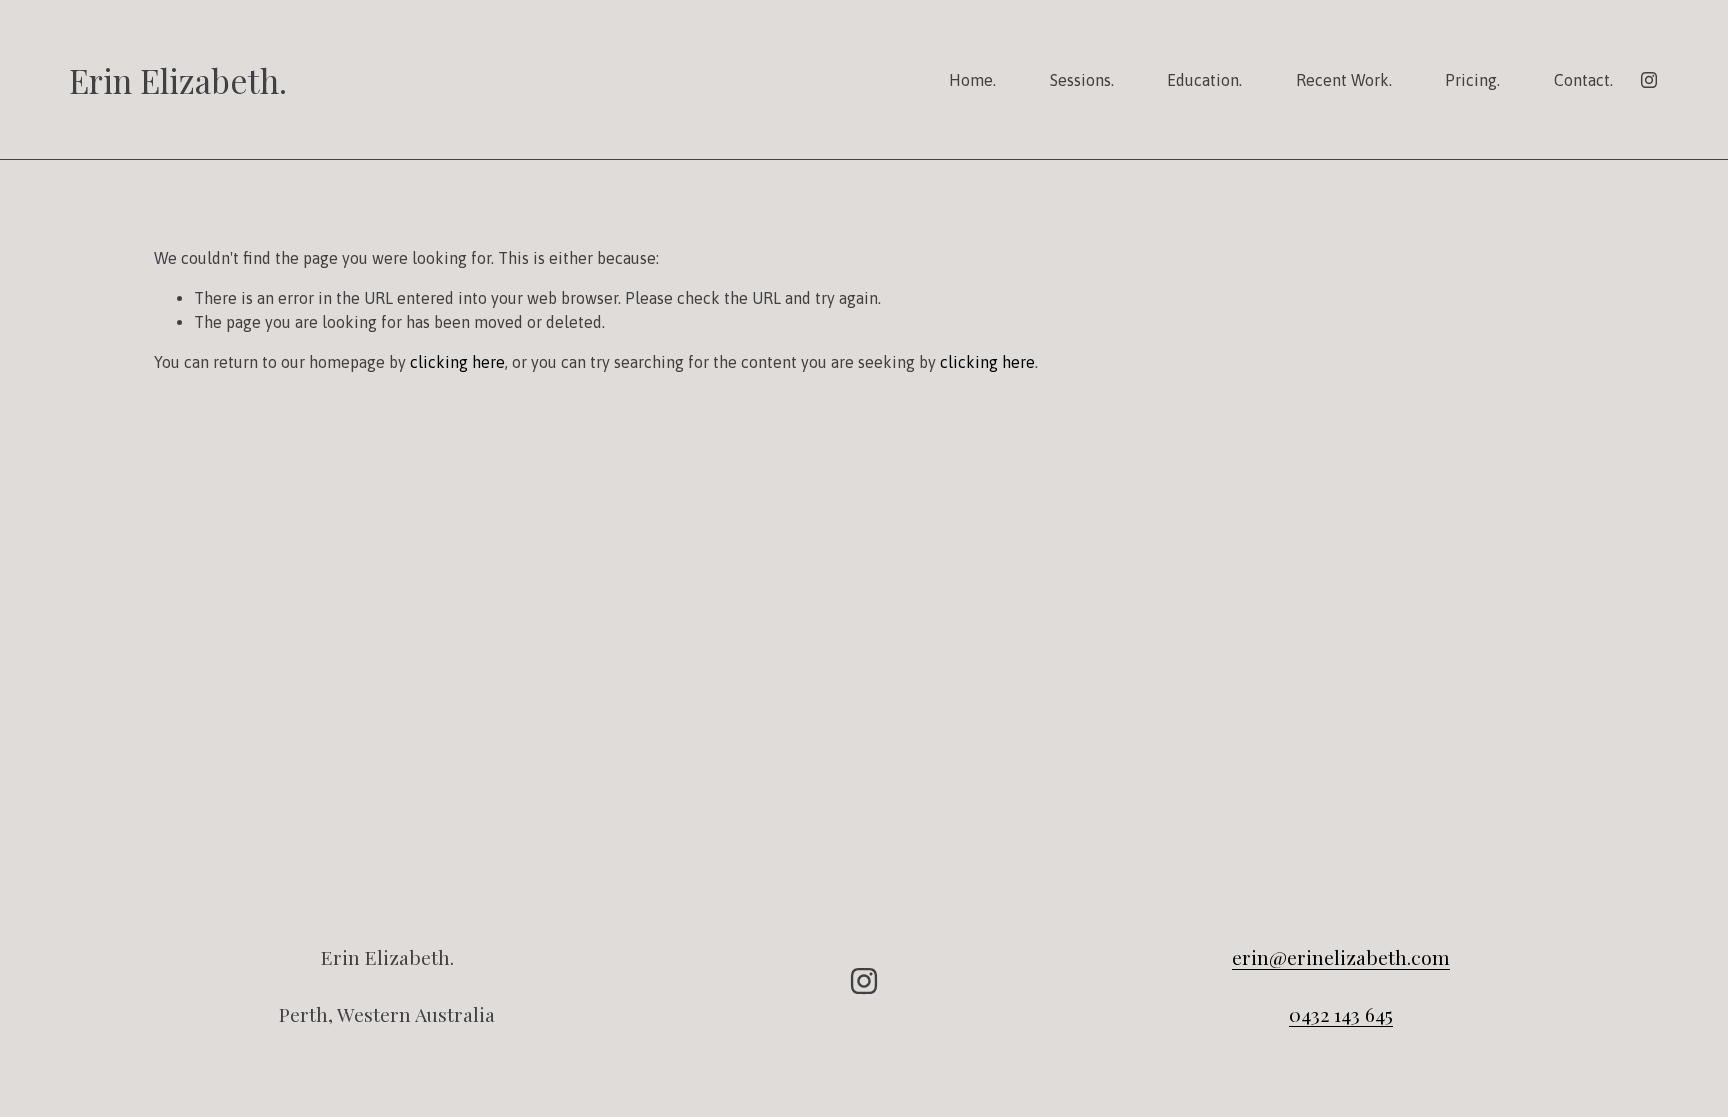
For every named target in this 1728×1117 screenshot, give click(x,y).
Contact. (1583, 80)
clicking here (457, 362)
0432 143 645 (1341, 1014)
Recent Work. (1344, 80)
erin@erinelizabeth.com (1341, 957)
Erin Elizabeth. (178, 80)
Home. (972, 80)
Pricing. (1472, 80)
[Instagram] (1649, 80)
